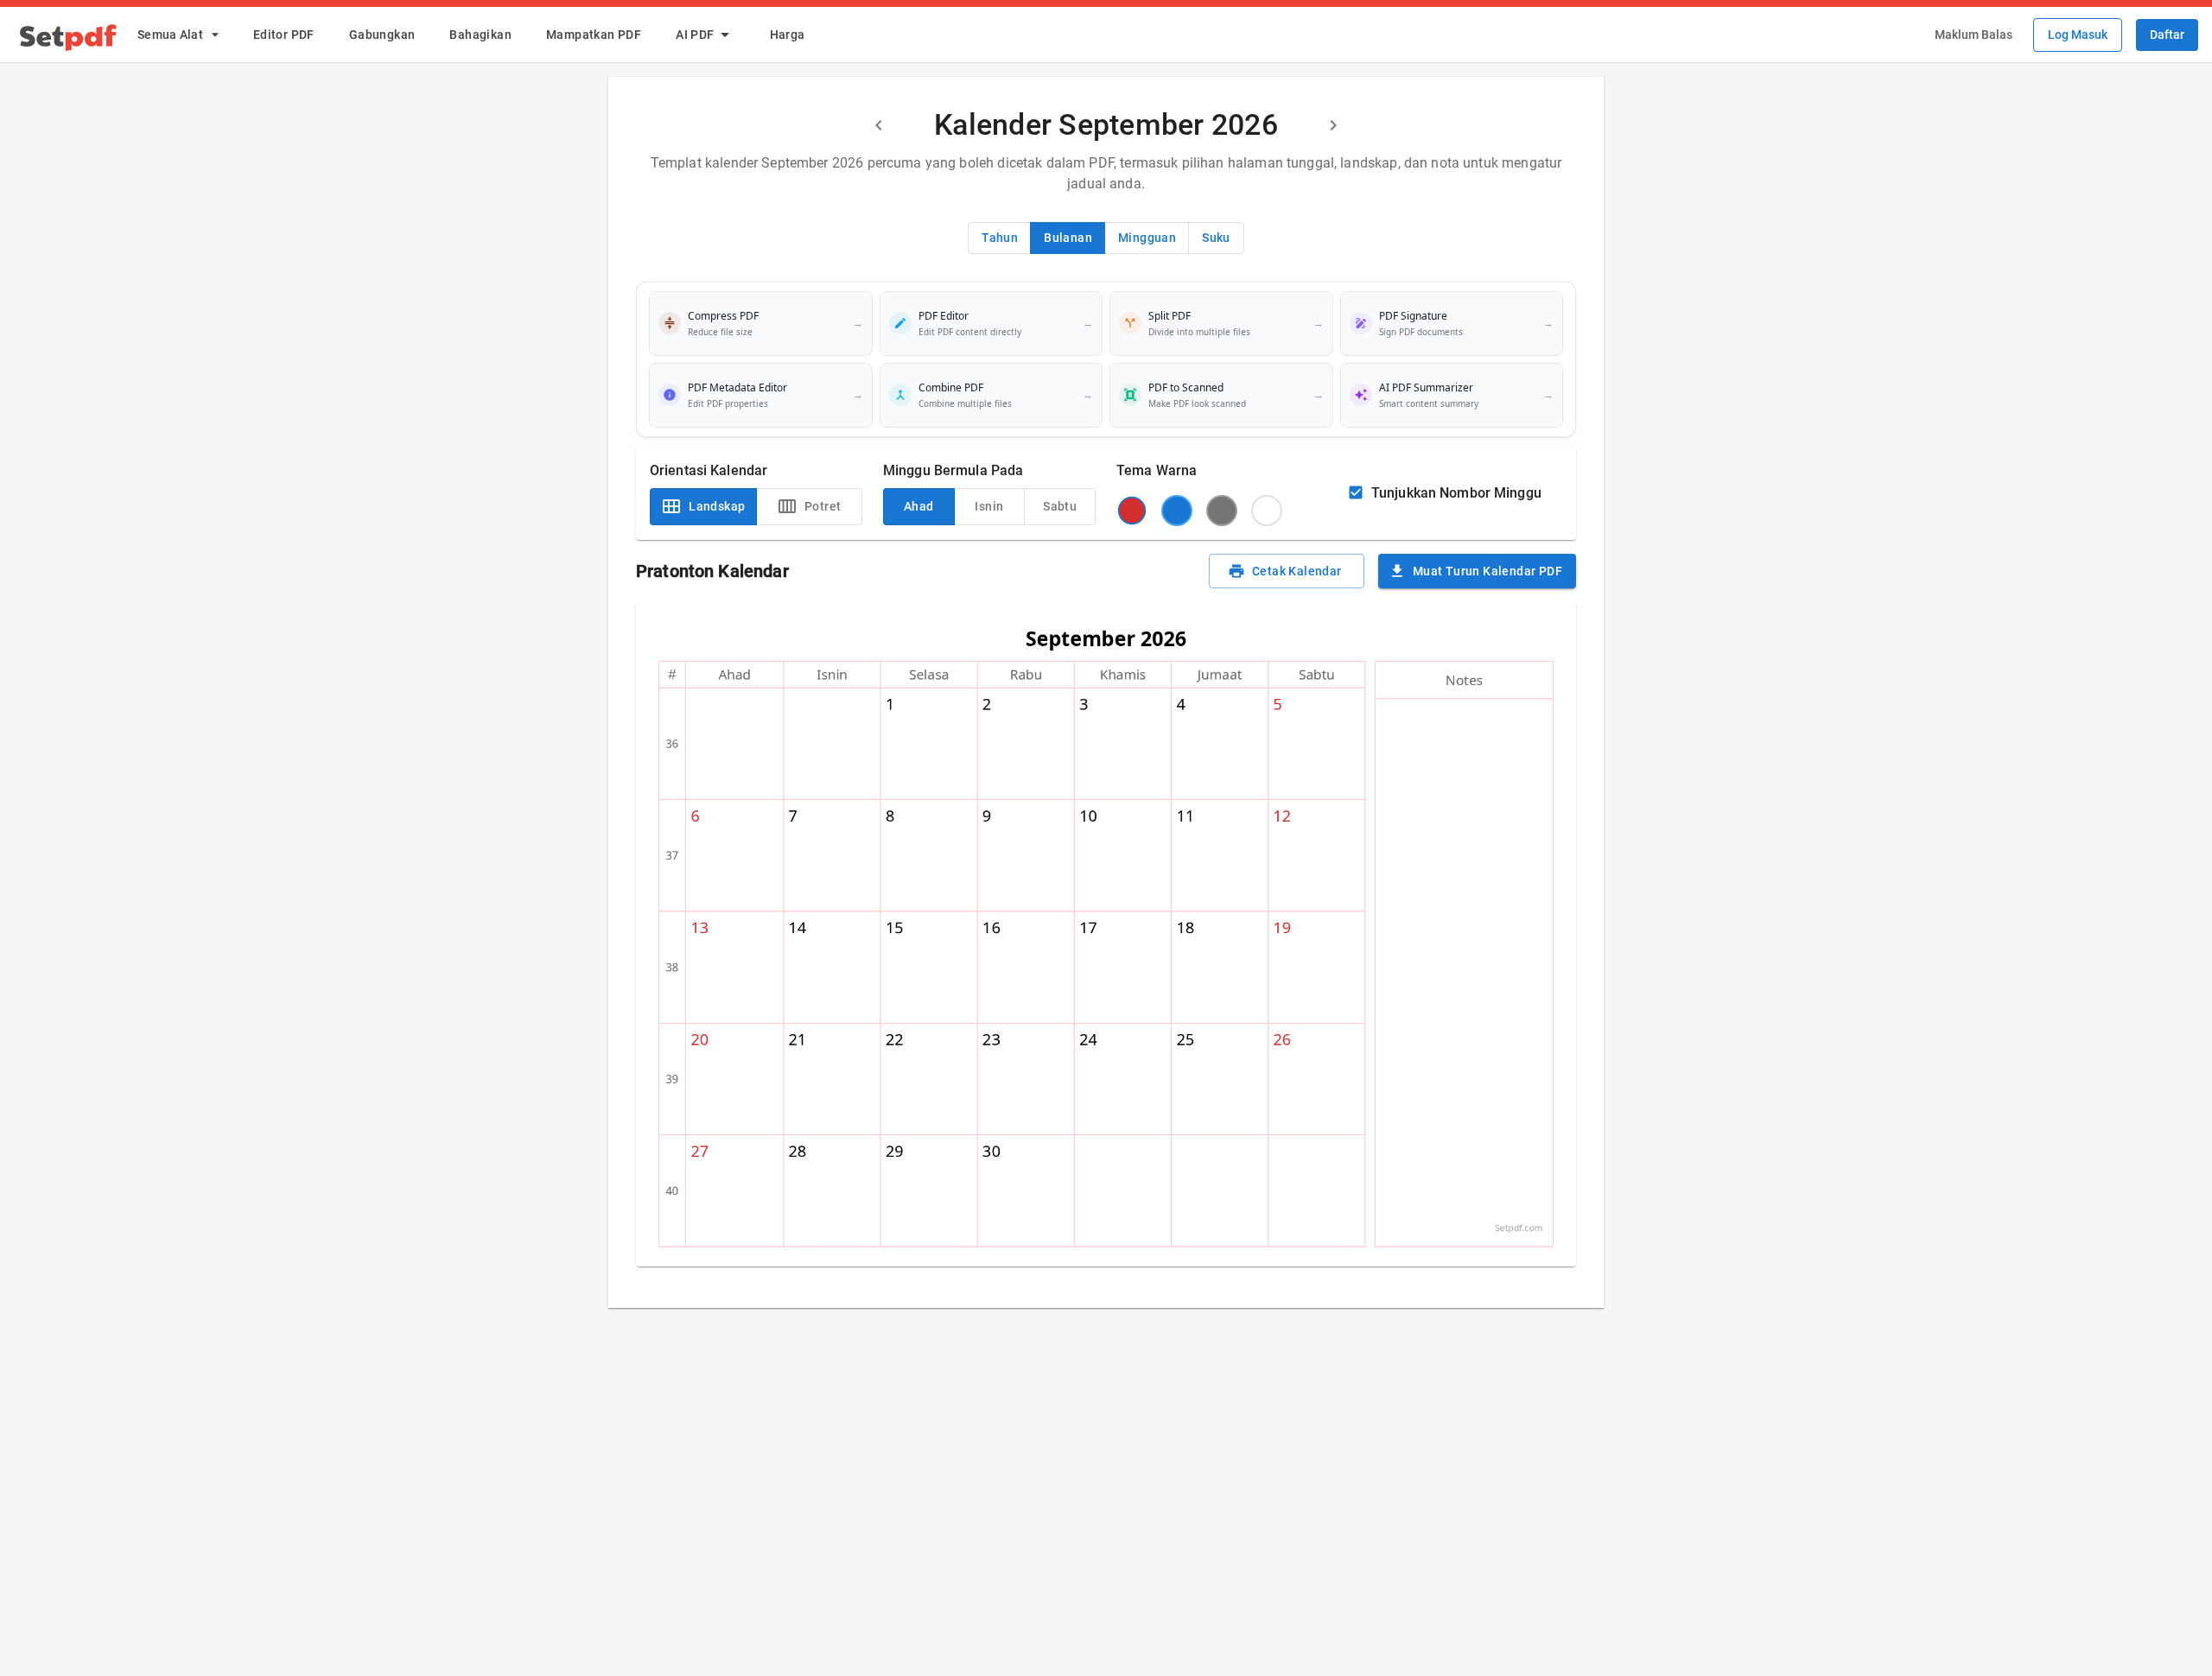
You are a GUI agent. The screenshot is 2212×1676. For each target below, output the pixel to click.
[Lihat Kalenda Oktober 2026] (1333, 125)
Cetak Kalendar (1297, 571)
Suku (1216, 238)
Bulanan (1068, 238)
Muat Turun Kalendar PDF (1487, 571)
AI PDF (695, 35)
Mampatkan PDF (594, 35)
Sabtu (1060, 506)
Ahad (919, 506)
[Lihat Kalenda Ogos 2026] (879, 125)
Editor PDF (284, 35)
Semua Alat (170, 35)
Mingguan (1147, 238)
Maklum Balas (1974, 35)
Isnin (989, 506)
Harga (788, 35)
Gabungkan (382, 35)
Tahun (1000, 238)
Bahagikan (480, 35)
